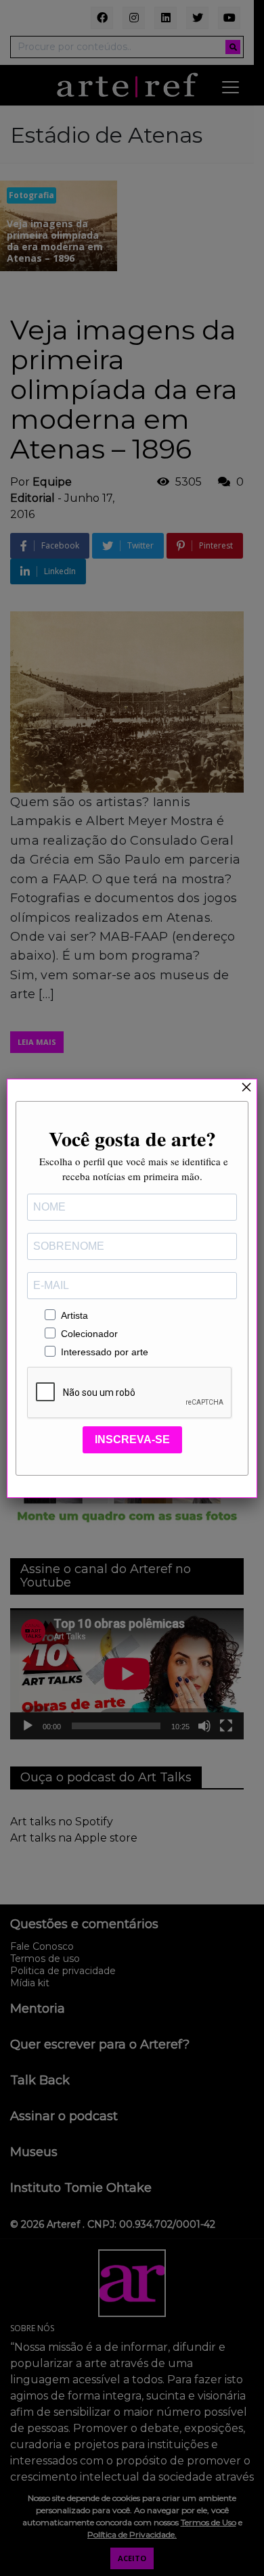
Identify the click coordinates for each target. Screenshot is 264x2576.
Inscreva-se (132, 1439)
